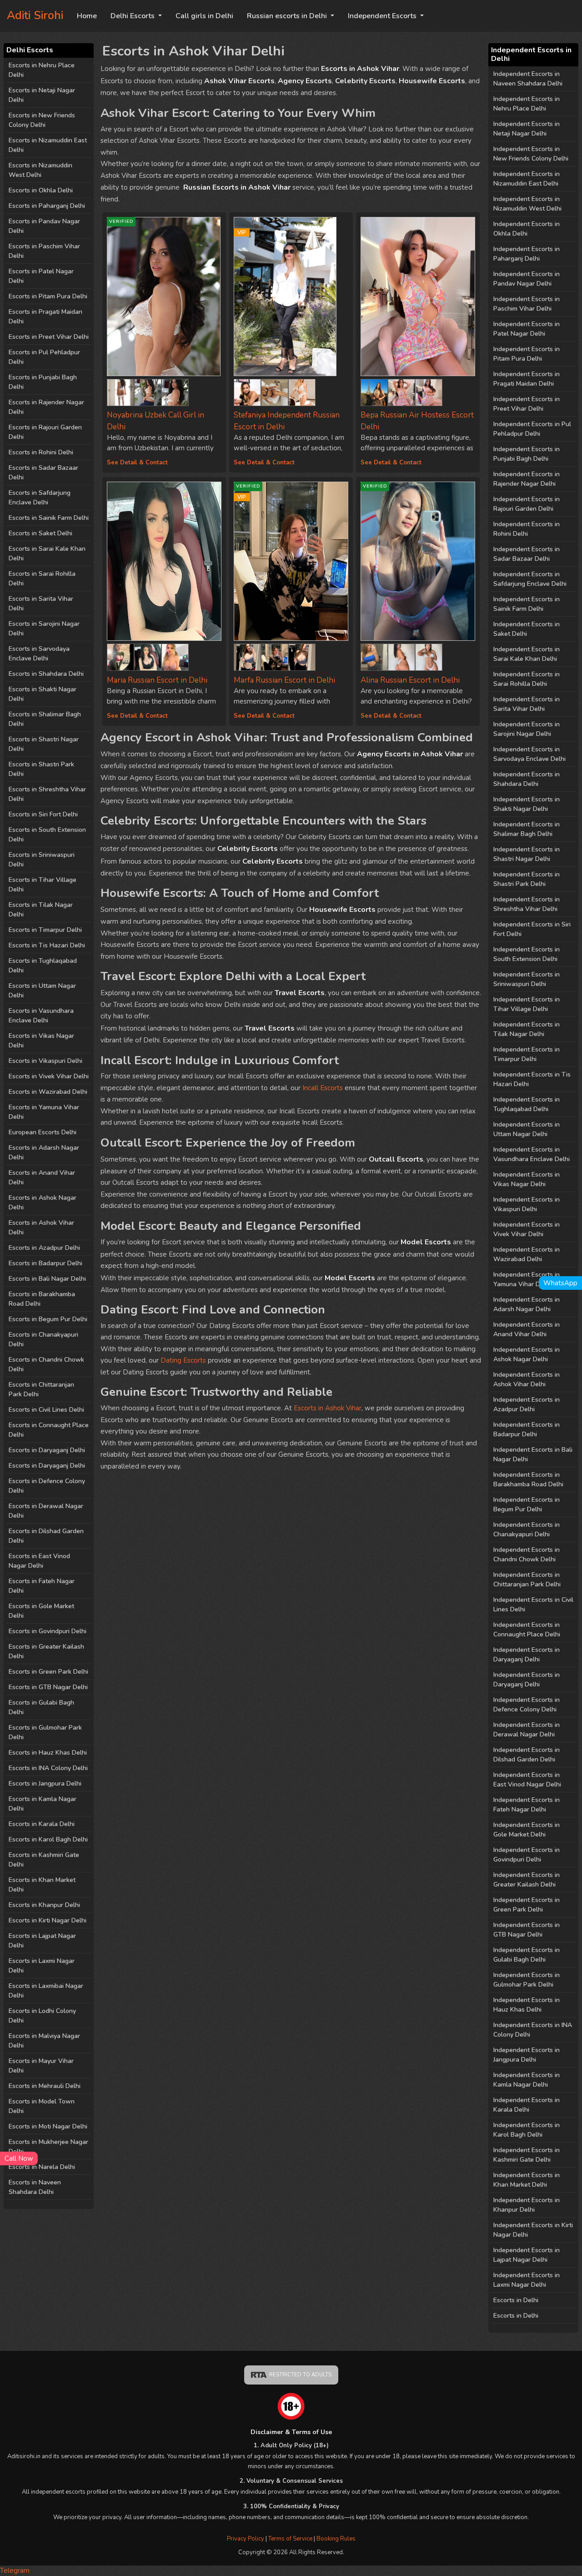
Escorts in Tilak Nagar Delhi (41, 910)
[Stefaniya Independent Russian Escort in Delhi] (247, 390)
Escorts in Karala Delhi (42, 1824)
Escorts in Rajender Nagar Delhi (46, 407)
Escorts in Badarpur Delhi (45, 1263)
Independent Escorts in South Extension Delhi (527, 954)
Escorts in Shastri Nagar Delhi (44, 744)
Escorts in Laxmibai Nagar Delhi (46, 1991)
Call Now (19, 2158)
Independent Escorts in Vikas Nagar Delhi (527, 1179)
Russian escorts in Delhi (288, 16)
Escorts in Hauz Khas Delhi (48, 1753)
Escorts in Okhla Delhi (41, 190)
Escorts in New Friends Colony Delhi (42, 120)
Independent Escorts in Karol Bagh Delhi (527, 2130)
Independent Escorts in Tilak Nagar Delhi (527, 1029)
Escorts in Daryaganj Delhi (47, 1450)
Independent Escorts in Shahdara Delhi (527, 779)
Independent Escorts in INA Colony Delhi (533, 2030)
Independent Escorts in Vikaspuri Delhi (527, 1204)
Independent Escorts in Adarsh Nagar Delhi (527, 1304)
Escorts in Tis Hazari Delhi (47, 945)
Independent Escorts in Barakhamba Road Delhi (528, 1479)
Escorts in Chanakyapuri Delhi (43, 1339)
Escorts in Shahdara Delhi (46, 674)
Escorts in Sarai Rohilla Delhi (42, 579)
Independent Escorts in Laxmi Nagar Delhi (527, 2280)
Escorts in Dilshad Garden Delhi (46, 1536)
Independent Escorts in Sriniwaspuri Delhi (527, 979)
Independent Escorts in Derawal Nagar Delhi (527, 1730)
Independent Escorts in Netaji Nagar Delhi (527, 129)
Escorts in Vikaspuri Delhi (45, 1061)
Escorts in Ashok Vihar (328, 1408)
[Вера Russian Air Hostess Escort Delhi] (418, 297)
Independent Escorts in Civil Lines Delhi (533, 1605)
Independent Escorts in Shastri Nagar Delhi (527, 854)
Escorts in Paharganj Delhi (47, 206)
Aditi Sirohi (35, 15)
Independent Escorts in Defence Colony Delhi (527, 1705)
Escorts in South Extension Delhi (47, 835)
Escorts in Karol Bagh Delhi (48, 1839)
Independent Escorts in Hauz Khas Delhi (527, 2005)
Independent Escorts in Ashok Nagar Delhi (527, 1354)
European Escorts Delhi (43, 1132)
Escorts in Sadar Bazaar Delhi (43, 473)
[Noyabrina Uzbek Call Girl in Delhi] (120, 390)
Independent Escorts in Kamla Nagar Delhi (527, 2080)
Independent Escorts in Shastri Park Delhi (527, 879)
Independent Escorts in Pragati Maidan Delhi (527, 379)
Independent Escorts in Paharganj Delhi (527, 254)
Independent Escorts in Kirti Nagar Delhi (533, 2230)
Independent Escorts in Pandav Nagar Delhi (527, 279)
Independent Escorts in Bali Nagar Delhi (533, 1454)
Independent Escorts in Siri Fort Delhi (532, 929)
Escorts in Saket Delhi (40, 533)
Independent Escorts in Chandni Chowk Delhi (527, 1555)
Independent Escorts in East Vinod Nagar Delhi (527, 1780)
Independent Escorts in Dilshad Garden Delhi (527, 1755)
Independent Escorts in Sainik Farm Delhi (527, 604)
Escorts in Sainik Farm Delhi (49, 518)
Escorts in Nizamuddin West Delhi (40, 170)
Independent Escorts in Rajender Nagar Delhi (527, 479)
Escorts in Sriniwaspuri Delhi (42, 860)
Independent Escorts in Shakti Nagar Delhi (527, 804)
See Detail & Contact (137, 463)
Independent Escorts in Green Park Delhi (527, 1905)
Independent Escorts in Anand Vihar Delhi (527, 1329)
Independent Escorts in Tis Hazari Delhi (532, 1079)
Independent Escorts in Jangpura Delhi (527, 2055)
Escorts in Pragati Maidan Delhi (45, 317)
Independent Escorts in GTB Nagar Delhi (527, 1930)
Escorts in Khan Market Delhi (42, 1885)
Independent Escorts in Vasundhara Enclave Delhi (532, 1154)
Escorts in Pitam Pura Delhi (48, 296)
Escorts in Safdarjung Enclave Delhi (40, 498)
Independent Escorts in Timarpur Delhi (527, 1054)
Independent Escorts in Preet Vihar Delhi (527, 404)
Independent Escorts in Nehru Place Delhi (527, 104)
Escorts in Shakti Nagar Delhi (43, 694)
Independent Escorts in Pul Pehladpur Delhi (532, 429)
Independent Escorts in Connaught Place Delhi (527, 1630)
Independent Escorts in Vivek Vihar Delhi (527, 1229)
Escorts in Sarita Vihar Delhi (41, 604)
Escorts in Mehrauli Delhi (45, 2086)
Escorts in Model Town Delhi (42, 2106)
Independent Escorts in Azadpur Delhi (527, 1404)
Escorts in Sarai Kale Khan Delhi (47, 553)
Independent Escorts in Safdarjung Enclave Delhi (530, 579)
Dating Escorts (183, 1360)
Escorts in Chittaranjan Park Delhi (41, 1389)
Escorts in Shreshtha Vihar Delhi (47, 794)
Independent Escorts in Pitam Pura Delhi (527, 354)
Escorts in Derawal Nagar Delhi (46, 1511)
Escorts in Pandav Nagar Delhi (44, 226)
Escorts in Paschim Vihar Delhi (44, 251)
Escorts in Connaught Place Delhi (49, 1430)
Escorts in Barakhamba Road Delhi (42, 1299)
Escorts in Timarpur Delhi (45, 930)
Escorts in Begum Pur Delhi (48, 1319)
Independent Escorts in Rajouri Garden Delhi (527, 504)
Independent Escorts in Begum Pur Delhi (527, 1504)
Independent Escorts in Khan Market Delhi (527, 2180)
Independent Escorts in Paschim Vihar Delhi (527, 304)
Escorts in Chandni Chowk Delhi (46, 1364)
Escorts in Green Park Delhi (48, 1672)
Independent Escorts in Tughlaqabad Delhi (527, 1104)
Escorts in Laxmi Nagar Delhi (42, 1966)
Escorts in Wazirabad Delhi (48, 1092)
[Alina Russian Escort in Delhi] (374, 655)
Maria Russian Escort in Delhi (157, 680)
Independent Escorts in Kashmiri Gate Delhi (527, 2155)
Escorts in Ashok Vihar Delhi (41, 1228)
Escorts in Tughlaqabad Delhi (43, 966)
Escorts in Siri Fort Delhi (43, 814)
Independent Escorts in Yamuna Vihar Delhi (527, 1279)
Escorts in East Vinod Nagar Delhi (39, 1561)
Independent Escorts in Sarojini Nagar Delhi (527, 729)
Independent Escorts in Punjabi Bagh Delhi (527, 454)
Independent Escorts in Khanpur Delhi (527, 2205)
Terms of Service (291, 2539)
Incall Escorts (322, 1088)
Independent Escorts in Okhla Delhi (527, 229)
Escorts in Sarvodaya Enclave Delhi (39, 654)
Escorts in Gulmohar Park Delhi (45, 1732)
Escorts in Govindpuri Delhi (48, 1631)
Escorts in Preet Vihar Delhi (49, 337)
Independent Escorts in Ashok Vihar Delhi (527, 1379)
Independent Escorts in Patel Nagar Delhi (527, 329)
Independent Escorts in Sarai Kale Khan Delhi (527, 654)
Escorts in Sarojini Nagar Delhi (44, 629)
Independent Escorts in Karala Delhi (527, 2105)
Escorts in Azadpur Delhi (44, 1248)
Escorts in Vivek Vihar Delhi (49, 1076)
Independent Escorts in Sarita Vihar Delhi (527, 704)
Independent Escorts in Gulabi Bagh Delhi (527, 1955)
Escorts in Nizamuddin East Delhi (48, 145)
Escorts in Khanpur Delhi (44, 1905)
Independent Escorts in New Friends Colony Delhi (531, 154)
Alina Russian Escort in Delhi (410, 680)
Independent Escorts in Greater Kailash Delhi (527, 1880)
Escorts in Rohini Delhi (41, 452)
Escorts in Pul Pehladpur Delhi (44, 357)
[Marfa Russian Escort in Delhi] (247, 655)
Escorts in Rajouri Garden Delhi (45, 432)
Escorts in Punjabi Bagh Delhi (43, 382)
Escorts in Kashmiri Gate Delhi (44, 1860)
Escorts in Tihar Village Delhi (43, 885)
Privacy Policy (246, 2539)
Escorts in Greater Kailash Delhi (46, 1651)
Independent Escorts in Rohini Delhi (527, 529)
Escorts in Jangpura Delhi (45, 1784)
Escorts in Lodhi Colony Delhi (42, 2016)
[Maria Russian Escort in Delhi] (164, 561)
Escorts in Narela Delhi (42, 2167)
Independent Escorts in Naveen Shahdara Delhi (528, 79)
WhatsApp (560, 1283)
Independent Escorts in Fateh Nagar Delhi (527, 1805)
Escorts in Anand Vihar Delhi (42, 1177)
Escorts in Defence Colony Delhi (47, 1486)
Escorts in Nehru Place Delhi (42, 70)
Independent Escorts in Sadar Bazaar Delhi (527, 554)
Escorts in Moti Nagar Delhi (48, 2126)
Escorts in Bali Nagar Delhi (47, 1279)
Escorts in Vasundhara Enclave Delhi (41, 1016)
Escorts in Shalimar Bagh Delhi (45, 719)
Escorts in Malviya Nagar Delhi (44, 2041)
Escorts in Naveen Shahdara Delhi (35, 2187)
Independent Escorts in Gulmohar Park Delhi (527, 1980)
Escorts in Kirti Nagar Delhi (48, 1920)
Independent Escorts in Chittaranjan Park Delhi (527, 1580)
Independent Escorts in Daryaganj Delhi (527, 1655)
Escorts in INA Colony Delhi (48, 1768)
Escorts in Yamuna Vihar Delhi (44, 1112)
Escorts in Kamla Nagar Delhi (43, 1804)
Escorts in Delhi (516, 2300)
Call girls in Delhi (204, 16)
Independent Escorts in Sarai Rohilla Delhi (527, 679)
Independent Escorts (383, 16)
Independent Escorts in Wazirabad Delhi (527, 1254)
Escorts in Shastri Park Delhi (41, 769)
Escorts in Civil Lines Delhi (46, 1410)
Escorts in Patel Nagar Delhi (41, 276)
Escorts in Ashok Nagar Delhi (43, 1202)
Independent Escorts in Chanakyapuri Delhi (527, 1529)
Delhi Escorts (133, 16)
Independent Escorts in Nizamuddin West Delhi (527, 204)
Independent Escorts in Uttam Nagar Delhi (527, 1129)
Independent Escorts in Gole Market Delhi (527, 1830)
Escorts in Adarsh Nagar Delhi (44, 1152)
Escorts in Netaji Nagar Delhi (42, 95)
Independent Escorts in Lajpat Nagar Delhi (527, 2255)
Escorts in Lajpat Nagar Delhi (42, 1941)
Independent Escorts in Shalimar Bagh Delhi (527, 829)
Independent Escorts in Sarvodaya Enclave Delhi (529, 754)
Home (87, 16)
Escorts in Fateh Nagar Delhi (42, 1586)
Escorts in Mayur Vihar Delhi (41, 2066)
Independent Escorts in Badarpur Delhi (527, 1429)
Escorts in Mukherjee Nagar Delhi (48, 2147)
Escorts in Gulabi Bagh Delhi (41, 1707)
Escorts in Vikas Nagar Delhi (41, 1041)
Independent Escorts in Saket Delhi (527, 629)
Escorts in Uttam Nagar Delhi (42, 991)
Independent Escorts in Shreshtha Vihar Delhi (527, 904)
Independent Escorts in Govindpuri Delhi (527, 1855)
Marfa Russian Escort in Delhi (284, 680)
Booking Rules (336, 2539)
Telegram (15, 2571)
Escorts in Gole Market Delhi (41, 1611)
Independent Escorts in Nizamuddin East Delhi (527, 179)
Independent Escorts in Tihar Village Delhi (527, 1004)
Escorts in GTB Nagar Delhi (48, 1687)
